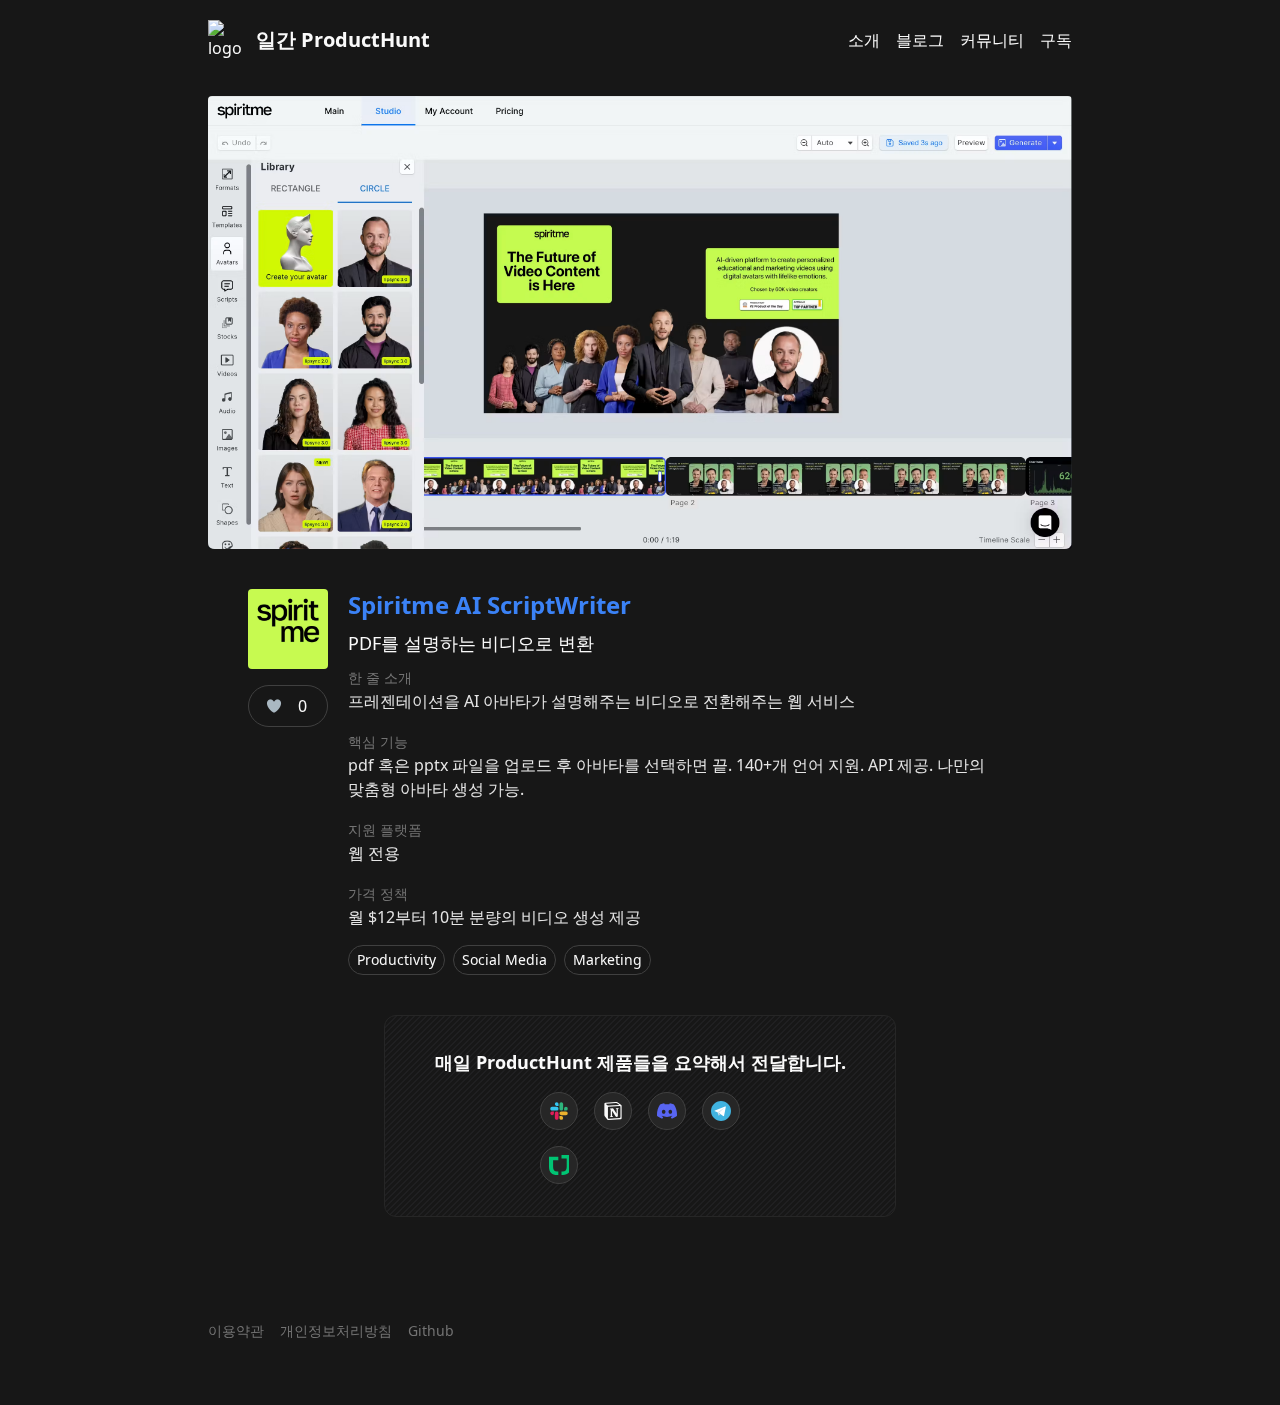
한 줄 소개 (380, 677)
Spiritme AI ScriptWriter (489, 604)
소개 (864, 40)
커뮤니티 (992, 40)
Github (431, 1330)
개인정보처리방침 (336, 1330)
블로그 (920, 40)
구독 (1056, 40)
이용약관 (236, 1330)
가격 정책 (378, 893)
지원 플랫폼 (385, 829)
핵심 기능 (378, 741)
